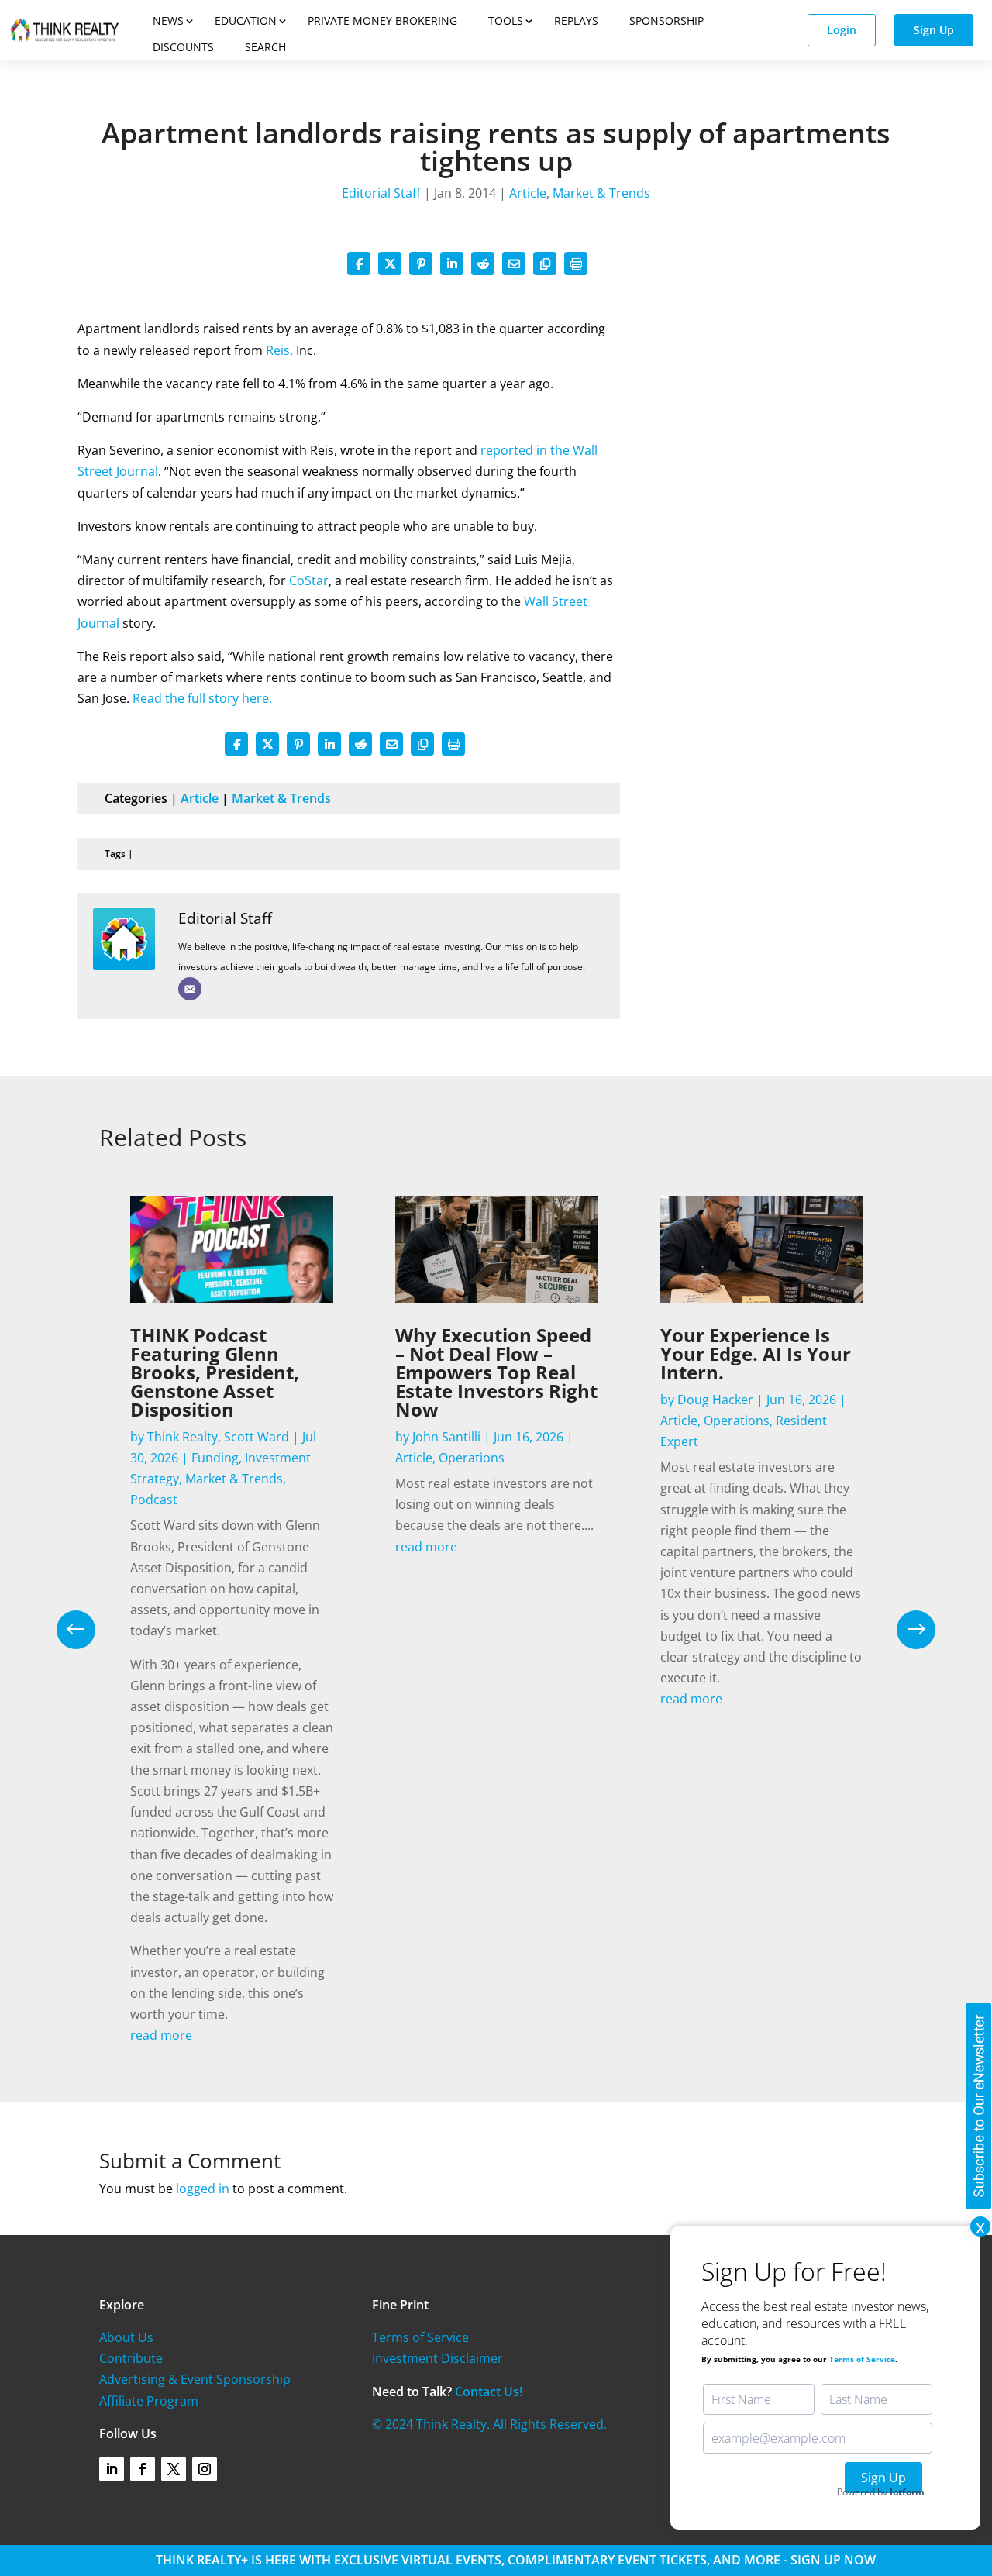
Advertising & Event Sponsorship (195, 2379)
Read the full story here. (202, 698)
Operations (472, 1458)
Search (265, 47)
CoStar (309, 580)
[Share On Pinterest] (421, 263)
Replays (576, 21)
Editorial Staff (381, 193)
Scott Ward (257, 1437)
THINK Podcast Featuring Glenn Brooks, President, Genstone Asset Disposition (215, 1372)
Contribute (131, 2358)
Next (904, 1630)
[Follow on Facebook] (143, 2469)
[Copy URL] (545, 263)
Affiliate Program (149, 2401)
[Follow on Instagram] (205, 2469)
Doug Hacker (715, 1400)
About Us (126, 2337)
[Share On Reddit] (483, 263)
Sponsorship (666, 21)
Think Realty (183, 1437)
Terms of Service (420, 2337)
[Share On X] (390, 263)
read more (161, 2035)
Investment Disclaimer (437, 2358)
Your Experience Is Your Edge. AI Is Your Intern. (756, 1353)
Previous (88, 1630)
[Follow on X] (174, 2469)
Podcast (154, 1500)
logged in (203, 2189)
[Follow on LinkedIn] (112, 2469)
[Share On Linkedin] (452, 263)
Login (842, 30)
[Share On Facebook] (359, 263)
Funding (215, 1458)
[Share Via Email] (514, 263)
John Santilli (446, 1437)
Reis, (279, 350)
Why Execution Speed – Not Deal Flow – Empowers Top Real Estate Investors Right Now (496, 1372)
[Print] (576, 263)
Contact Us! (489, 2392)
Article (528, 193)
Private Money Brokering (382, 21)
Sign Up (934, 30)
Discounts (183, 47)
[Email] (190, 989)
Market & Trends (601, 193)
